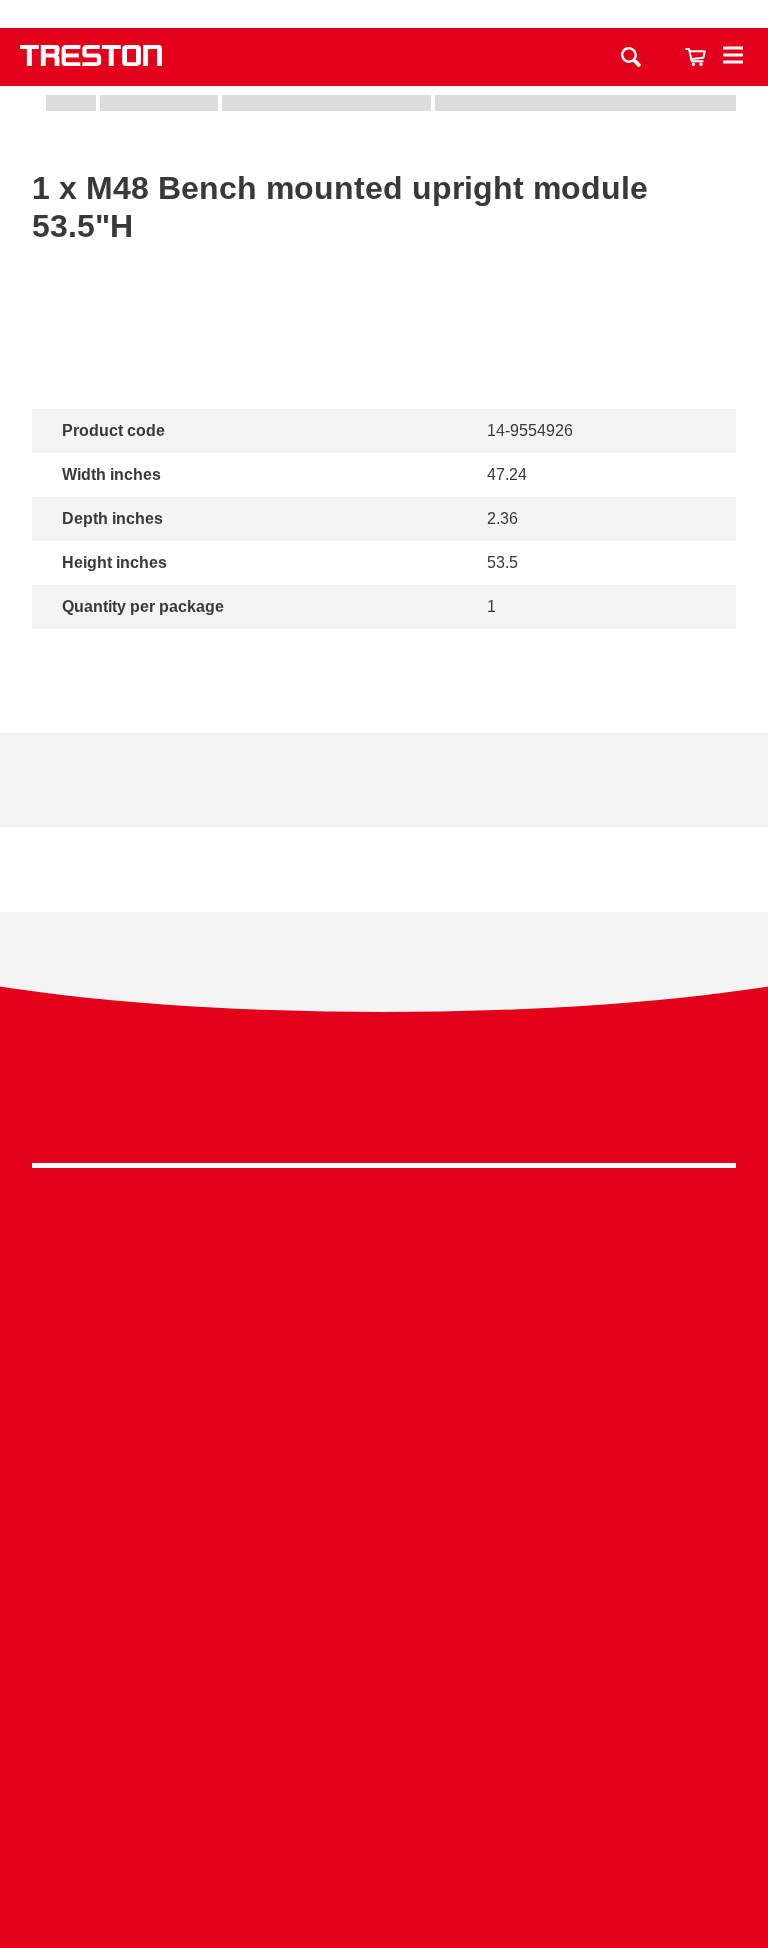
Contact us (457, 14)
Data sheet (70, 802)
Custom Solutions (560, 1330)
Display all (99, 655)
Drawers (62, 1341)
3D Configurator (88, 1574)
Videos (57, 1635)
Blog (48, 1697)
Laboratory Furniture (336, 1249)
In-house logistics (559, 1453)
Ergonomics (539, 1361)
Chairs (55, 1372)
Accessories (75, 1403)
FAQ (48, 1789)
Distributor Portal (91, 1758)
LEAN (518, 1422)
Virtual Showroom (560, 1484)
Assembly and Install (570, 1604)
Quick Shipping (551, 1268)
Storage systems (91, 1280)
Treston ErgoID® (556, 1574)
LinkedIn (675, 1105)
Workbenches (81, 1249)
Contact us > (102, 1847)
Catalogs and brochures (117, 1604)
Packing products (325, 1311)
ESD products (313, 1280)
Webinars (66, 1666)
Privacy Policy (576, 1100)
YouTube (712, 1105)
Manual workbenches (340, 1372)
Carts (51, 1311)
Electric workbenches (340, 1341)
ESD (514, 1391)
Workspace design (563, 1299)
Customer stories (92, 1727)
